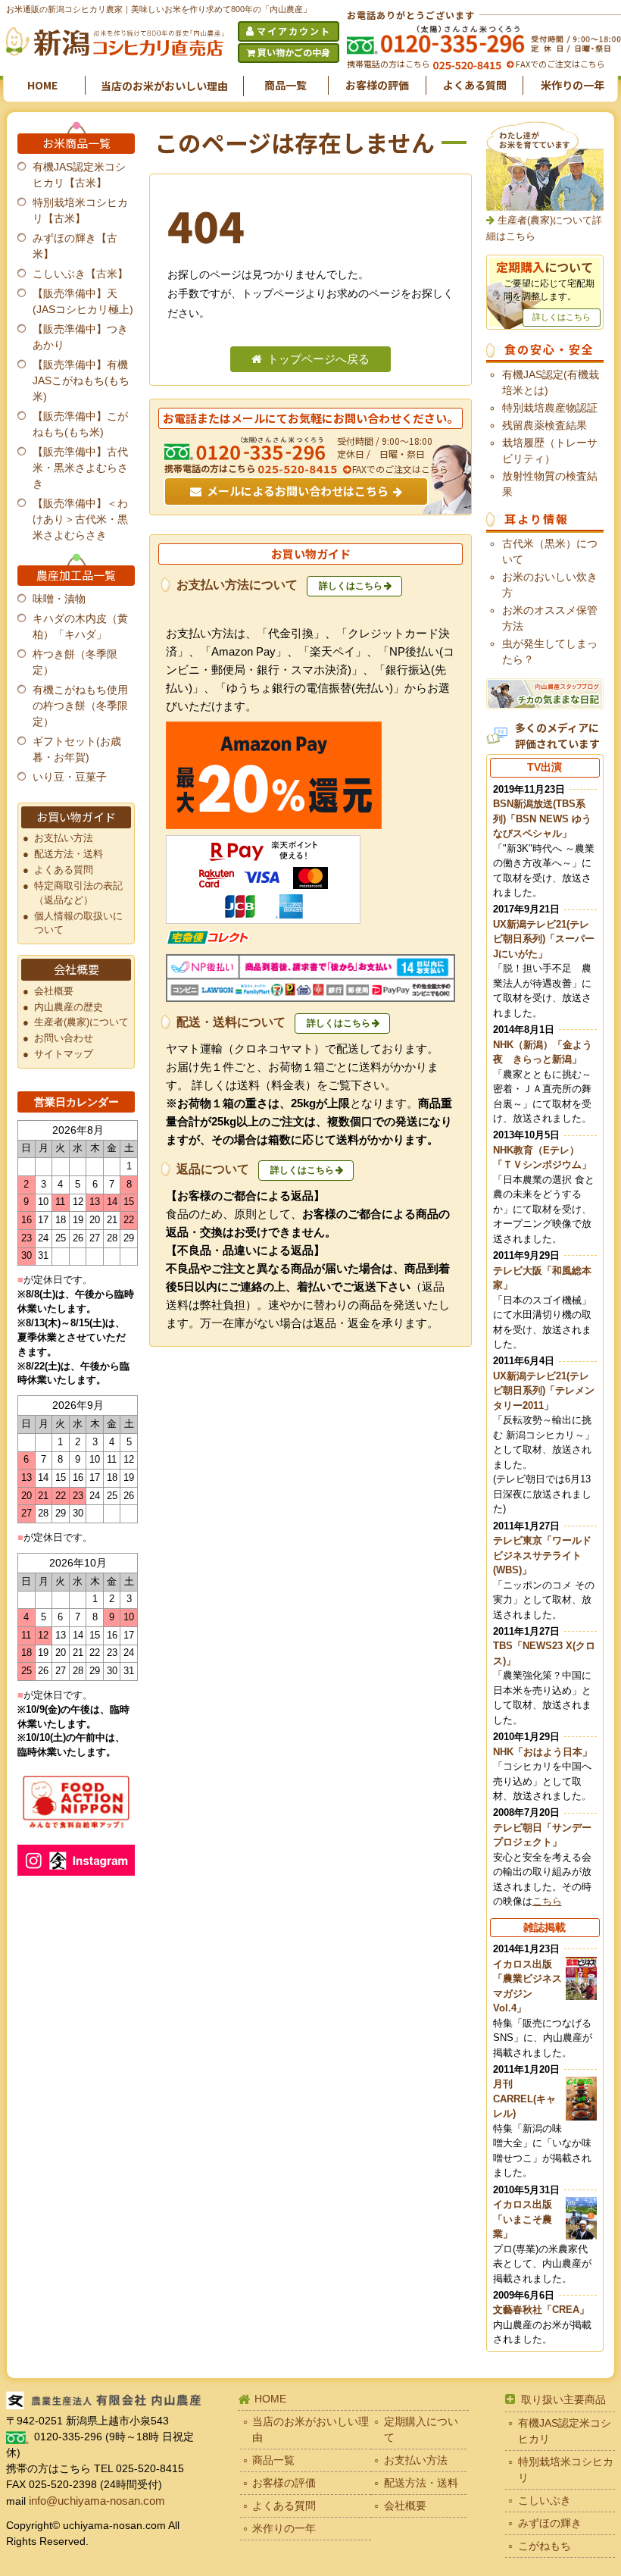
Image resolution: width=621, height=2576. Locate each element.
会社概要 (54, 991)
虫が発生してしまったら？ (550, 651)
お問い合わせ (64, 1038)
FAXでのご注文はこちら (559, 64)
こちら (547, 1901)
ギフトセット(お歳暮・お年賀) (77, 749)
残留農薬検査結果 (545, 425)
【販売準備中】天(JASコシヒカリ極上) (83, 301)
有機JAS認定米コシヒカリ (565, 2431)
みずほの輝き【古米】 (75, 246)
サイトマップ (64, 1054)
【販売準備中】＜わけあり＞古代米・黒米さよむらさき (80, 519)
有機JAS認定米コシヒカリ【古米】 (79, 175)
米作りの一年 (573, 85)
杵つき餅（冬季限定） (75, 662)
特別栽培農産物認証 (550, 408)
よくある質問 (475, 85)
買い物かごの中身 (294, 52)
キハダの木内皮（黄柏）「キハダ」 (80, 626)
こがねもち (545, 2546)
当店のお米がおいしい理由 (164, 86)
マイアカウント (294, 31)
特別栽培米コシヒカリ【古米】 (80, 210)
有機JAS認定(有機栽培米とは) (551, 382)
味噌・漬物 (59, 599)
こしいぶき (545, 2500)
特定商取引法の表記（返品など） (78, 893)
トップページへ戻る (318, 359)
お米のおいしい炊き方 (550, 585)
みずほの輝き (550, 2523)
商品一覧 (286, 85)
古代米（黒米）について (550, 551)
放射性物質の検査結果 (550, 484)
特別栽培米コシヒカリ (566, 2470)
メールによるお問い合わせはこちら (298, 491)
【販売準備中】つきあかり (80, 337)
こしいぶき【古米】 (80, 274)
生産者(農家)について (81, 1022)
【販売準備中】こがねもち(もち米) (80, 424)
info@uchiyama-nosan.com (97, 2501)
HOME (42, 85)
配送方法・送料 (69, 854)
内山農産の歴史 (69, 1007)
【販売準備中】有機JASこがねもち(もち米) (81, 380)
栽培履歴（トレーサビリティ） (550, 451)
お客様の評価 (377, 85)
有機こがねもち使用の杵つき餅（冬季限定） (80, 706)
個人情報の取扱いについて (78, 923)
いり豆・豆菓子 (70, 777)
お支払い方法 (64, 838)
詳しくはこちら (351, 586)
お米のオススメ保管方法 (550, 618)
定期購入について (421, 2429)
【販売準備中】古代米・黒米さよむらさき (80, 468)
